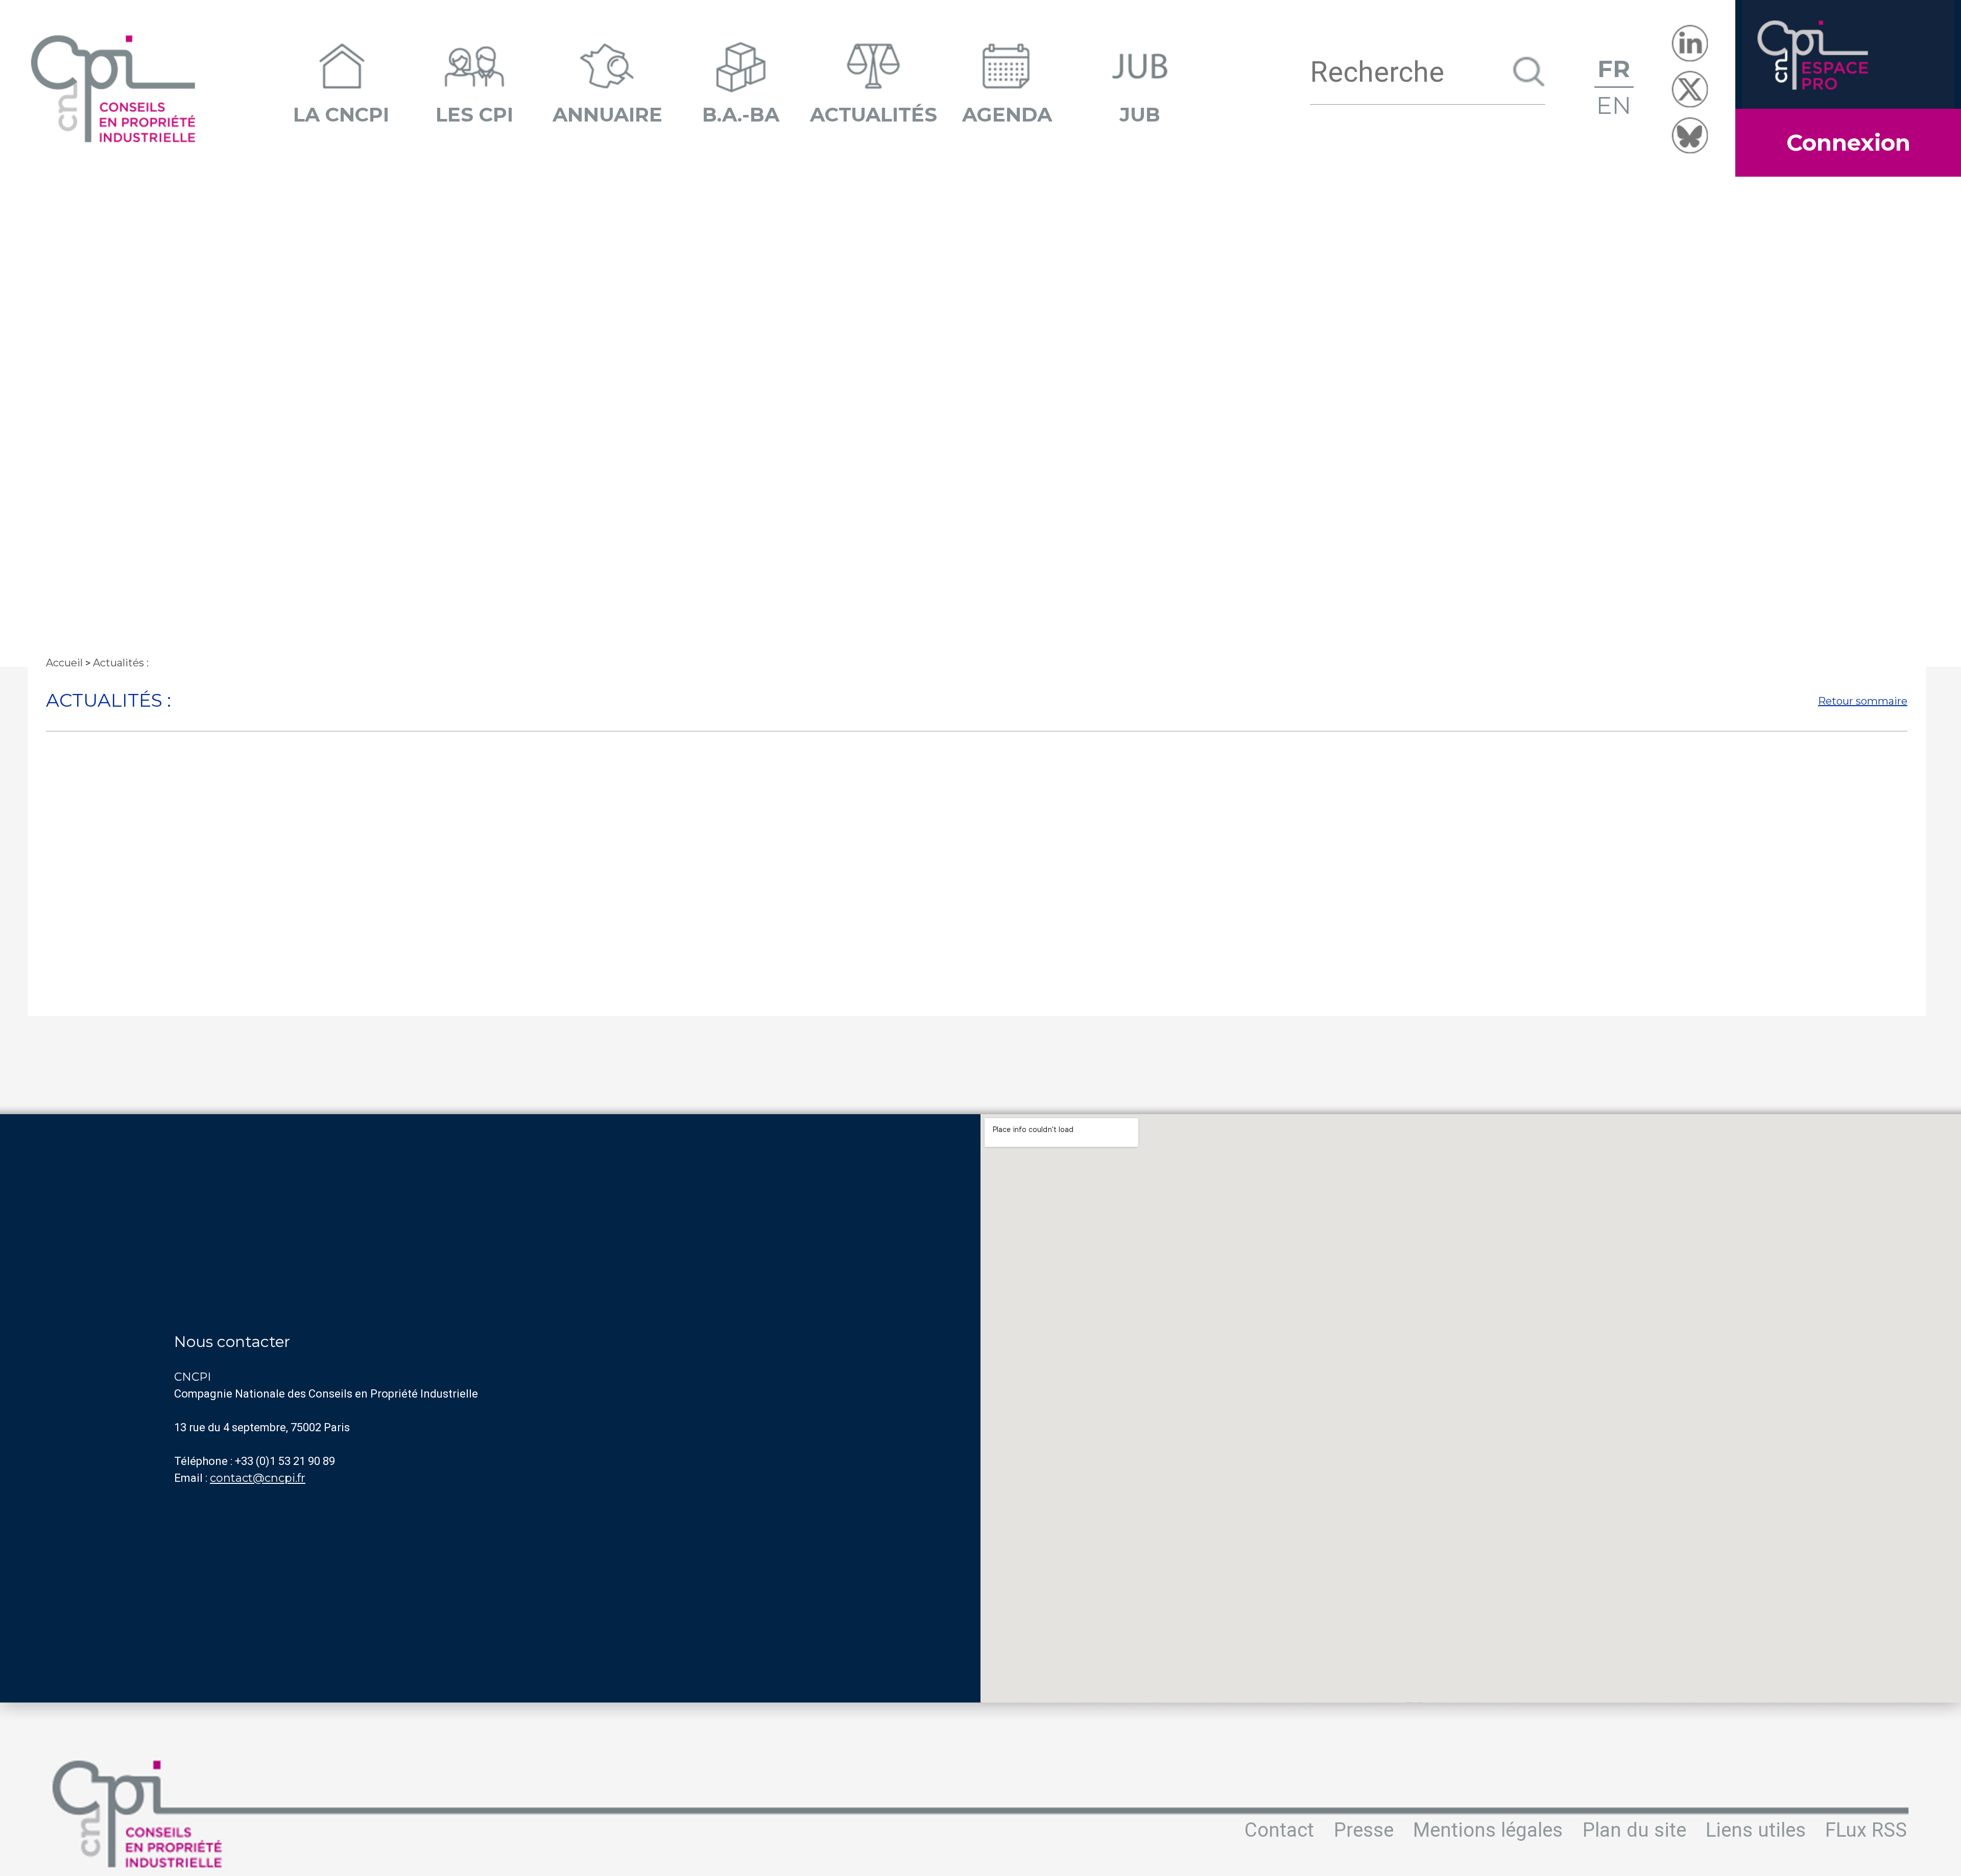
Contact (1279, 1830)
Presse (1364, 1830)
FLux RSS (1866, 1830)
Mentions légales (1488, 1830)
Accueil (64, 663)
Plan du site (1634, 1830)
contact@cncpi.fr (258, 1478)
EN (1614, 105)
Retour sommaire (1863, 701)
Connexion (1848, 142)
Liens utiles (1756, 1830)
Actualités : (121, 663)
